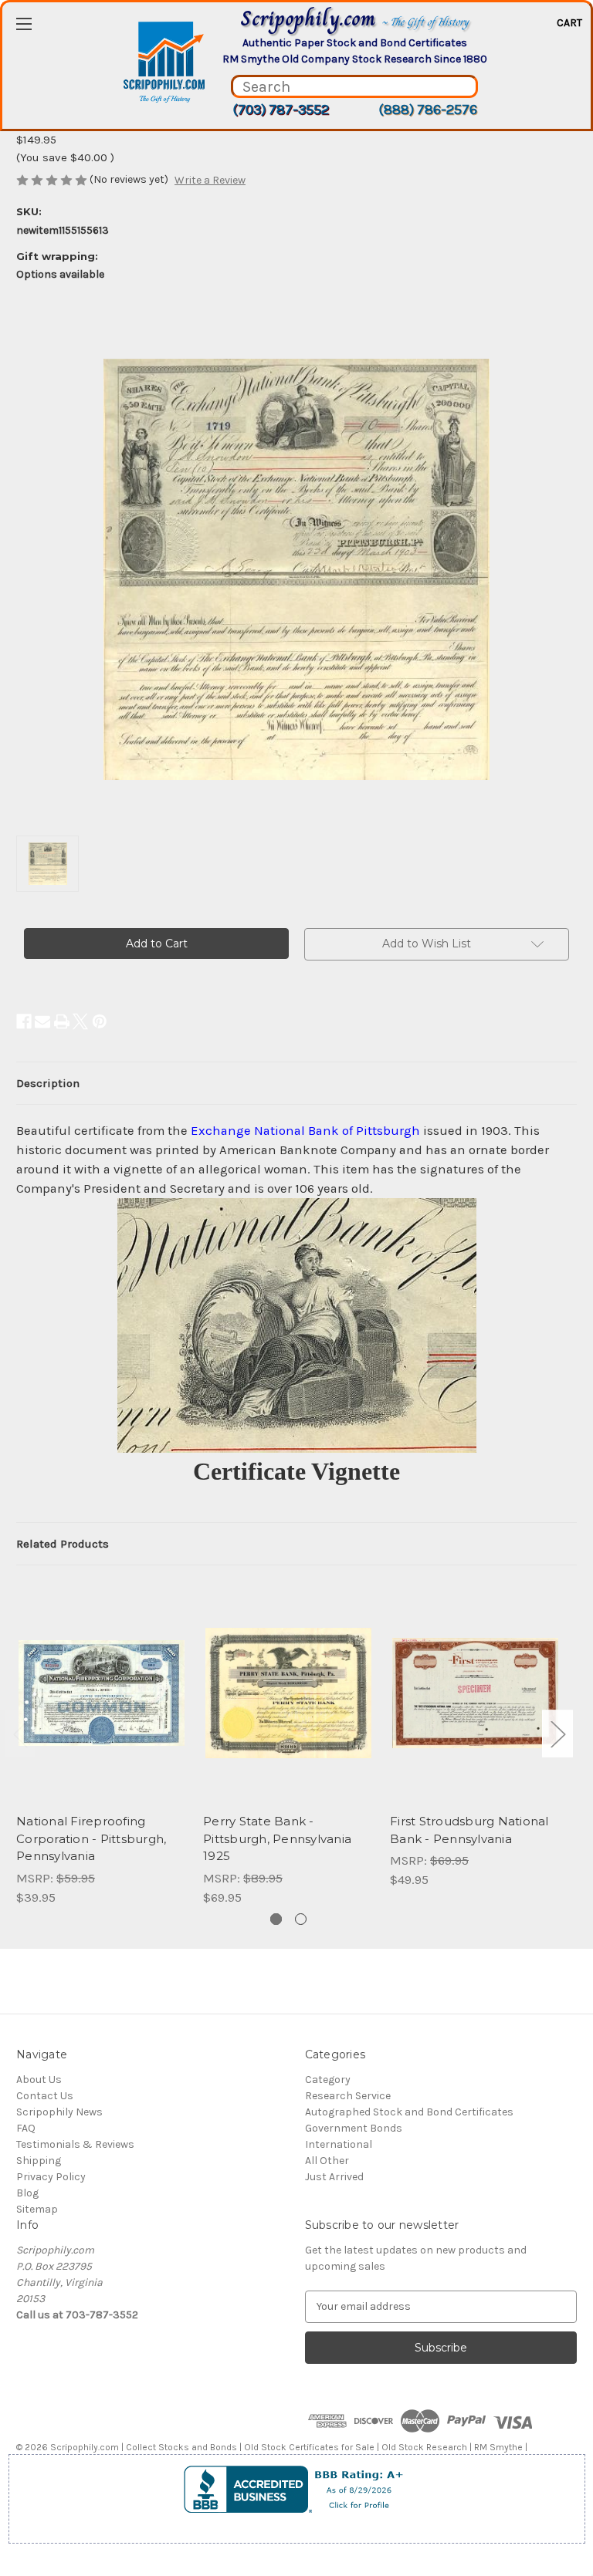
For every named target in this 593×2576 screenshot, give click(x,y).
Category (328, 2080)
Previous (20, 1734)
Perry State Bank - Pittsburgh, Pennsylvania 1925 (277, 1838)
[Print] (62, 1021)
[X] (80, 1021)
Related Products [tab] (63, 1544)
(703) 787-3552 (281, 110)
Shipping (39, 2161)
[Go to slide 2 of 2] (301, 1919)
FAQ (26, 2128)
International (339, 2144)
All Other (327, 2161)
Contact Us (45, 2096)
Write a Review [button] (210, 180)
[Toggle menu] (24, 24)
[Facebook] (24, 1021)
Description (48, 1083)
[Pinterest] (100, 1021)
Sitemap (37, 2209)
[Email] (42, 1021)
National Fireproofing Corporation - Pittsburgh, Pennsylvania (91, 1838)
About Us (39, 2080)
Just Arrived (334, 2177)
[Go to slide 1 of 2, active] (276, 1919)
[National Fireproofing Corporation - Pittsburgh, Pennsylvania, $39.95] (102, 1693)
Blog (27, 2193)
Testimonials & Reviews (75, 2144)
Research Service (348, 2096)
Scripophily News (59, 2112)
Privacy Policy (51, 2177)
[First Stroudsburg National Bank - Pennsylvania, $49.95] (475, 1693)
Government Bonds (354, 2128)
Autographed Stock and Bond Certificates (409, 2112)
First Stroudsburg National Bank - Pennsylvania (469, 1830)
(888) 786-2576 (428, 110)
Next (557, 1734)
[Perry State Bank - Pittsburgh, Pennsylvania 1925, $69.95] (288, 1693)
